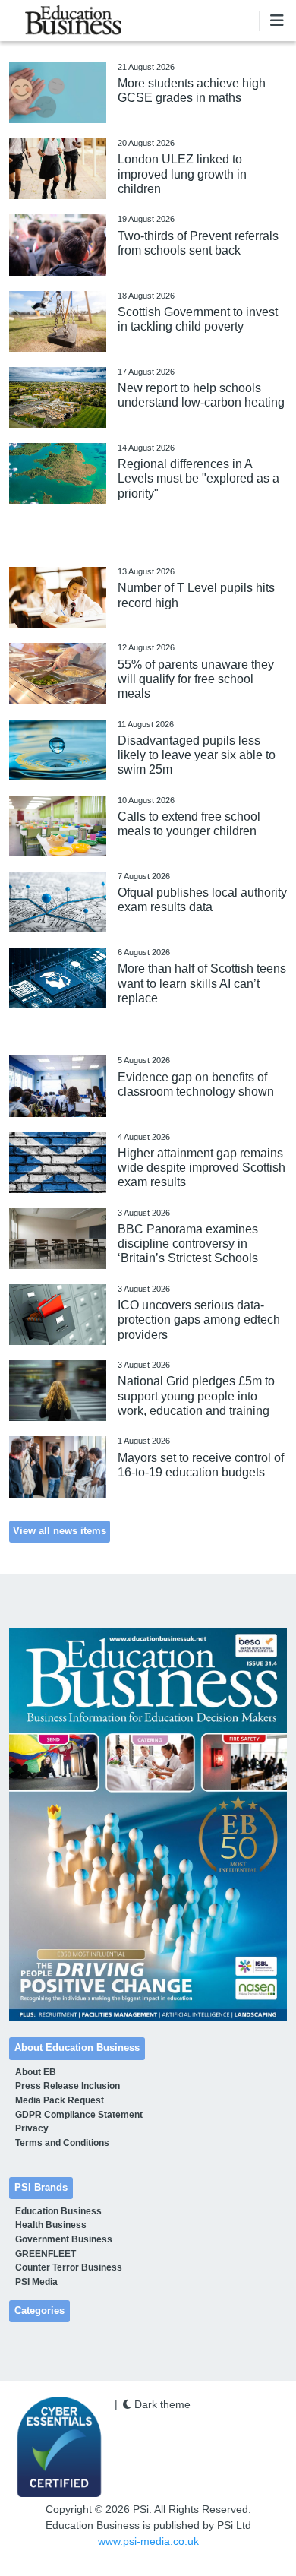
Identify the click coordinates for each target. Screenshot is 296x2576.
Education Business (58, 2211)
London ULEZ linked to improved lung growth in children (182, 174)
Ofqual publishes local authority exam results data (202, 900)
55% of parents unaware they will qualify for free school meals (196, 679)
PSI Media (36, 2282)
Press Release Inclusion (68, 2086)
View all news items (60, 1531)
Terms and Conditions (62, 2143)
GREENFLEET (46, 2254)
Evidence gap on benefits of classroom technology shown (196, 1084)
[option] (148, 1825)
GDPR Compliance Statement (79, 2115)
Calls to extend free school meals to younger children (189, 824)
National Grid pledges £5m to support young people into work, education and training (196, 1396)
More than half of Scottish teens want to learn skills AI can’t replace (202, 983)
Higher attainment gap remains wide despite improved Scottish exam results (202, 1168)
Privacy (32, 2128)
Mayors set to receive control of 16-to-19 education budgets (201, 1465)
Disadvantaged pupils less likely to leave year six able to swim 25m (197, 755)
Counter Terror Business (69, 2267)
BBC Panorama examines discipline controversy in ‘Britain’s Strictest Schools (188, 1244)
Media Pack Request (60, 2100)
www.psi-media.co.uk (148, 2541)
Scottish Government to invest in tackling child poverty (198, 319)
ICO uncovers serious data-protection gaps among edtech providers (199, 1320)
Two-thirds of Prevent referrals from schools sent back (198, 243)
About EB (36, 2072)
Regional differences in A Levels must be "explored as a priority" (198, 478)
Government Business (64, 2239)
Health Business (51, 2225)
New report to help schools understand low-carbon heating (201, 395)
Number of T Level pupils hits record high (196, 595)
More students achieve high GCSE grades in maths (192, 90)
